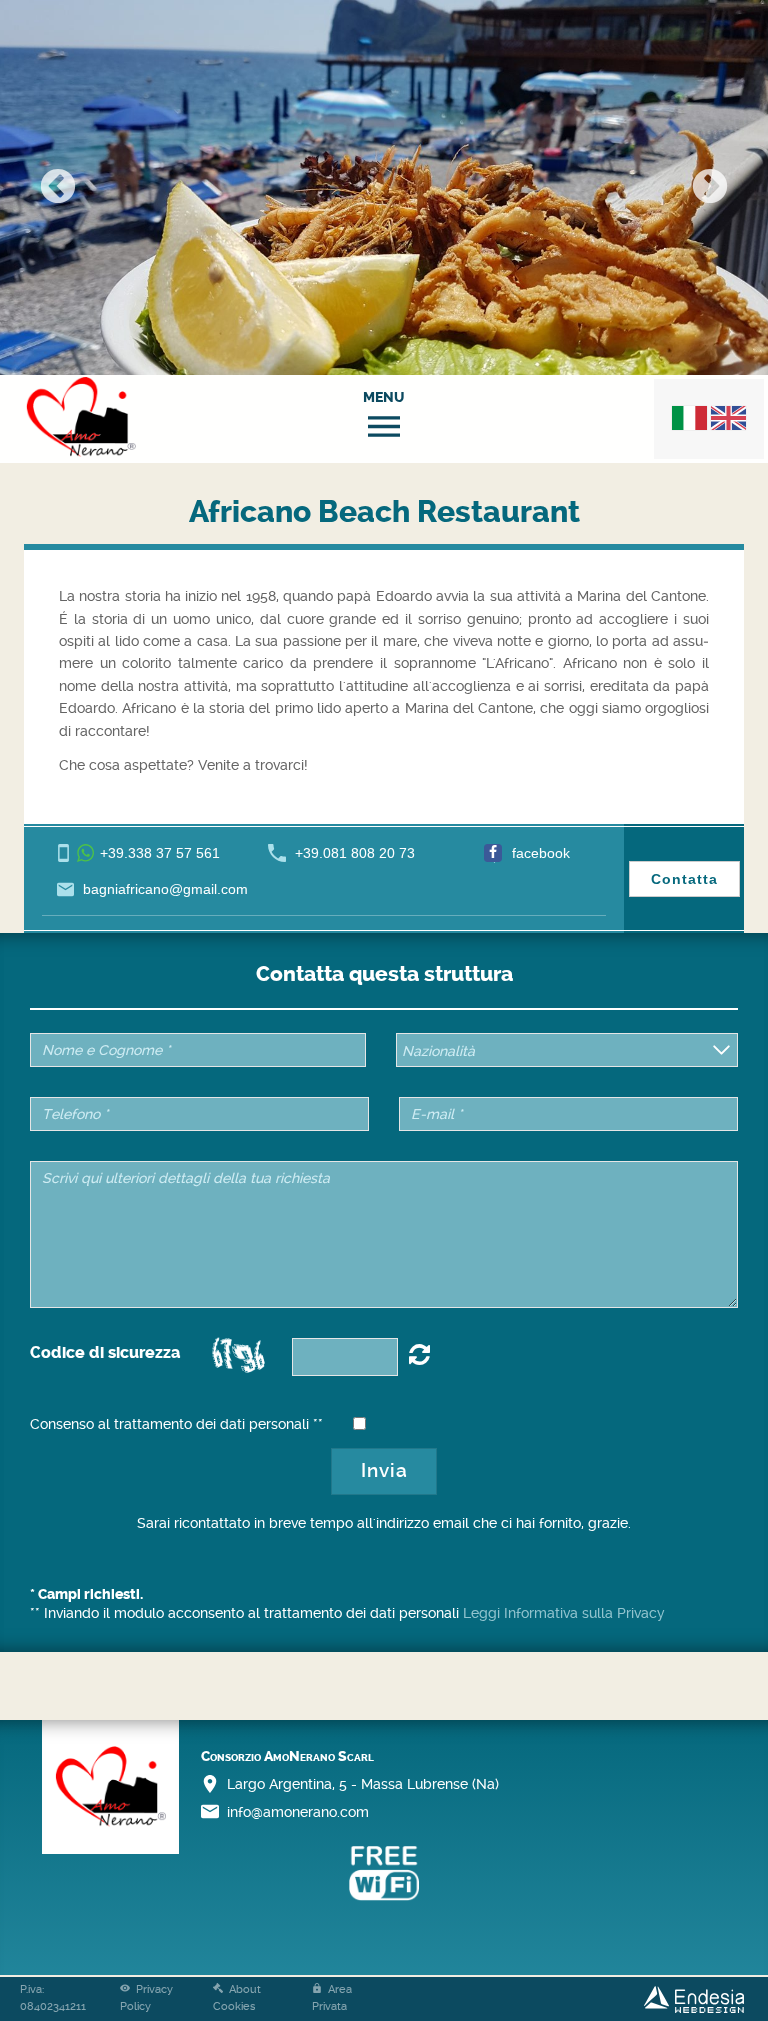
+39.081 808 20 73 (355, 853)
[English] (728, 417)
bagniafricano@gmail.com (165, 889)
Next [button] (710, 188)
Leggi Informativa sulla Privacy (564, 1613)
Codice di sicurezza (105, 1353)
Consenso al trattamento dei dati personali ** (176, 1424)
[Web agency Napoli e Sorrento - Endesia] (694, 1999)
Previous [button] (58, 188)
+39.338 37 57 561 (160, 853)
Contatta (684, 879)
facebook (541, 853)
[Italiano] (689, 417)
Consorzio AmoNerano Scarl (287, 1756)
